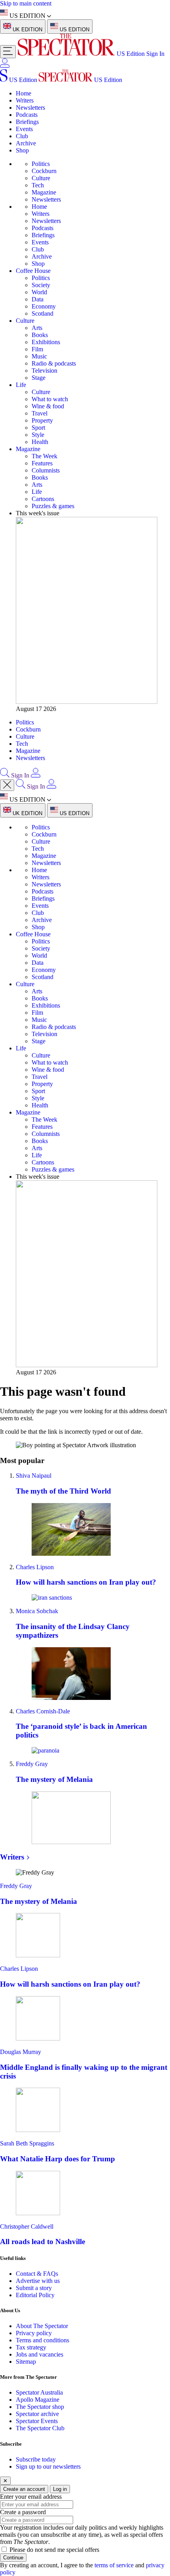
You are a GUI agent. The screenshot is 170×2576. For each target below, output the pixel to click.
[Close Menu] (7, 785)
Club (22, 136)
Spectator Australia (39, 2392)
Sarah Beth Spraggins (27, 2143)
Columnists (46, 470)
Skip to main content (26, 3)
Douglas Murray (21, 2052)
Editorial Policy (35, 2295)
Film (37, 349)
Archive (26, 143)
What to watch (50, 399)
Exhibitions (46, 342)
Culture (41, 178)
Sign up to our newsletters (48, 2466)
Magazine (44, 192)
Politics (41, 164)
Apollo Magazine (38, 2400)
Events (24, 129)
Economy (44, 306)
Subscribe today (36, 2459)
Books (40, 335)
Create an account (24, 2489)
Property (42, 420)
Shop (22, 150)
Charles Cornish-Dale (43, 1711)
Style (38, 435)
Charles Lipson (35, 1567)
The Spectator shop (40, 2407)
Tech (38, 185)
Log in (60, 2489)
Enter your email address (31, 2497)
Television (44, 371)
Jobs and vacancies (40, 2354)
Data (38, 299)
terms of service (114, 2565)
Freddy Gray (32, 1764)
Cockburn (44, 171)
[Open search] (5, 775)
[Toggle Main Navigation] (8, 52)
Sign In (155, 54)
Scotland (42, 313)
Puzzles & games (53, 506)
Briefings (27, 122)
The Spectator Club (40, 2428)
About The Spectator (42, 2326)
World (39, 292)
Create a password (23, 2512)
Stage (39, 378)
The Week (44, 456)
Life (21, 385)
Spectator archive (37, 2414)
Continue (13, 2558)
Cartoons (43, 499)
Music (39, 356)
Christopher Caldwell (27, 2226)
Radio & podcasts (54, 363)
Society (41, 285)
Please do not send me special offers (54, 2550)
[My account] (5, 66)
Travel (40, 413)
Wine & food (48, 406)
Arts (37, 328)
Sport (38, 428)
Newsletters (30, 108)
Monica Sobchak (37, 1611)
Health (40, 442)
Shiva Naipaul (34, 1476)
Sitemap (26, 2362)
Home (24, 93)
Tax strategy (31, 2347)
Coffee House (33, 271)
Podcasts (27, 115)
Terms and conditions (42, 2340)
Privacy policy (34, 2333)
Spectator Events (37, 2421)
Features (42, 463)
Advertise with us (38, 2281)
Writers (25, 100)
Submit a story (34, 2288)
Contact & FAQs (37, 2274)
